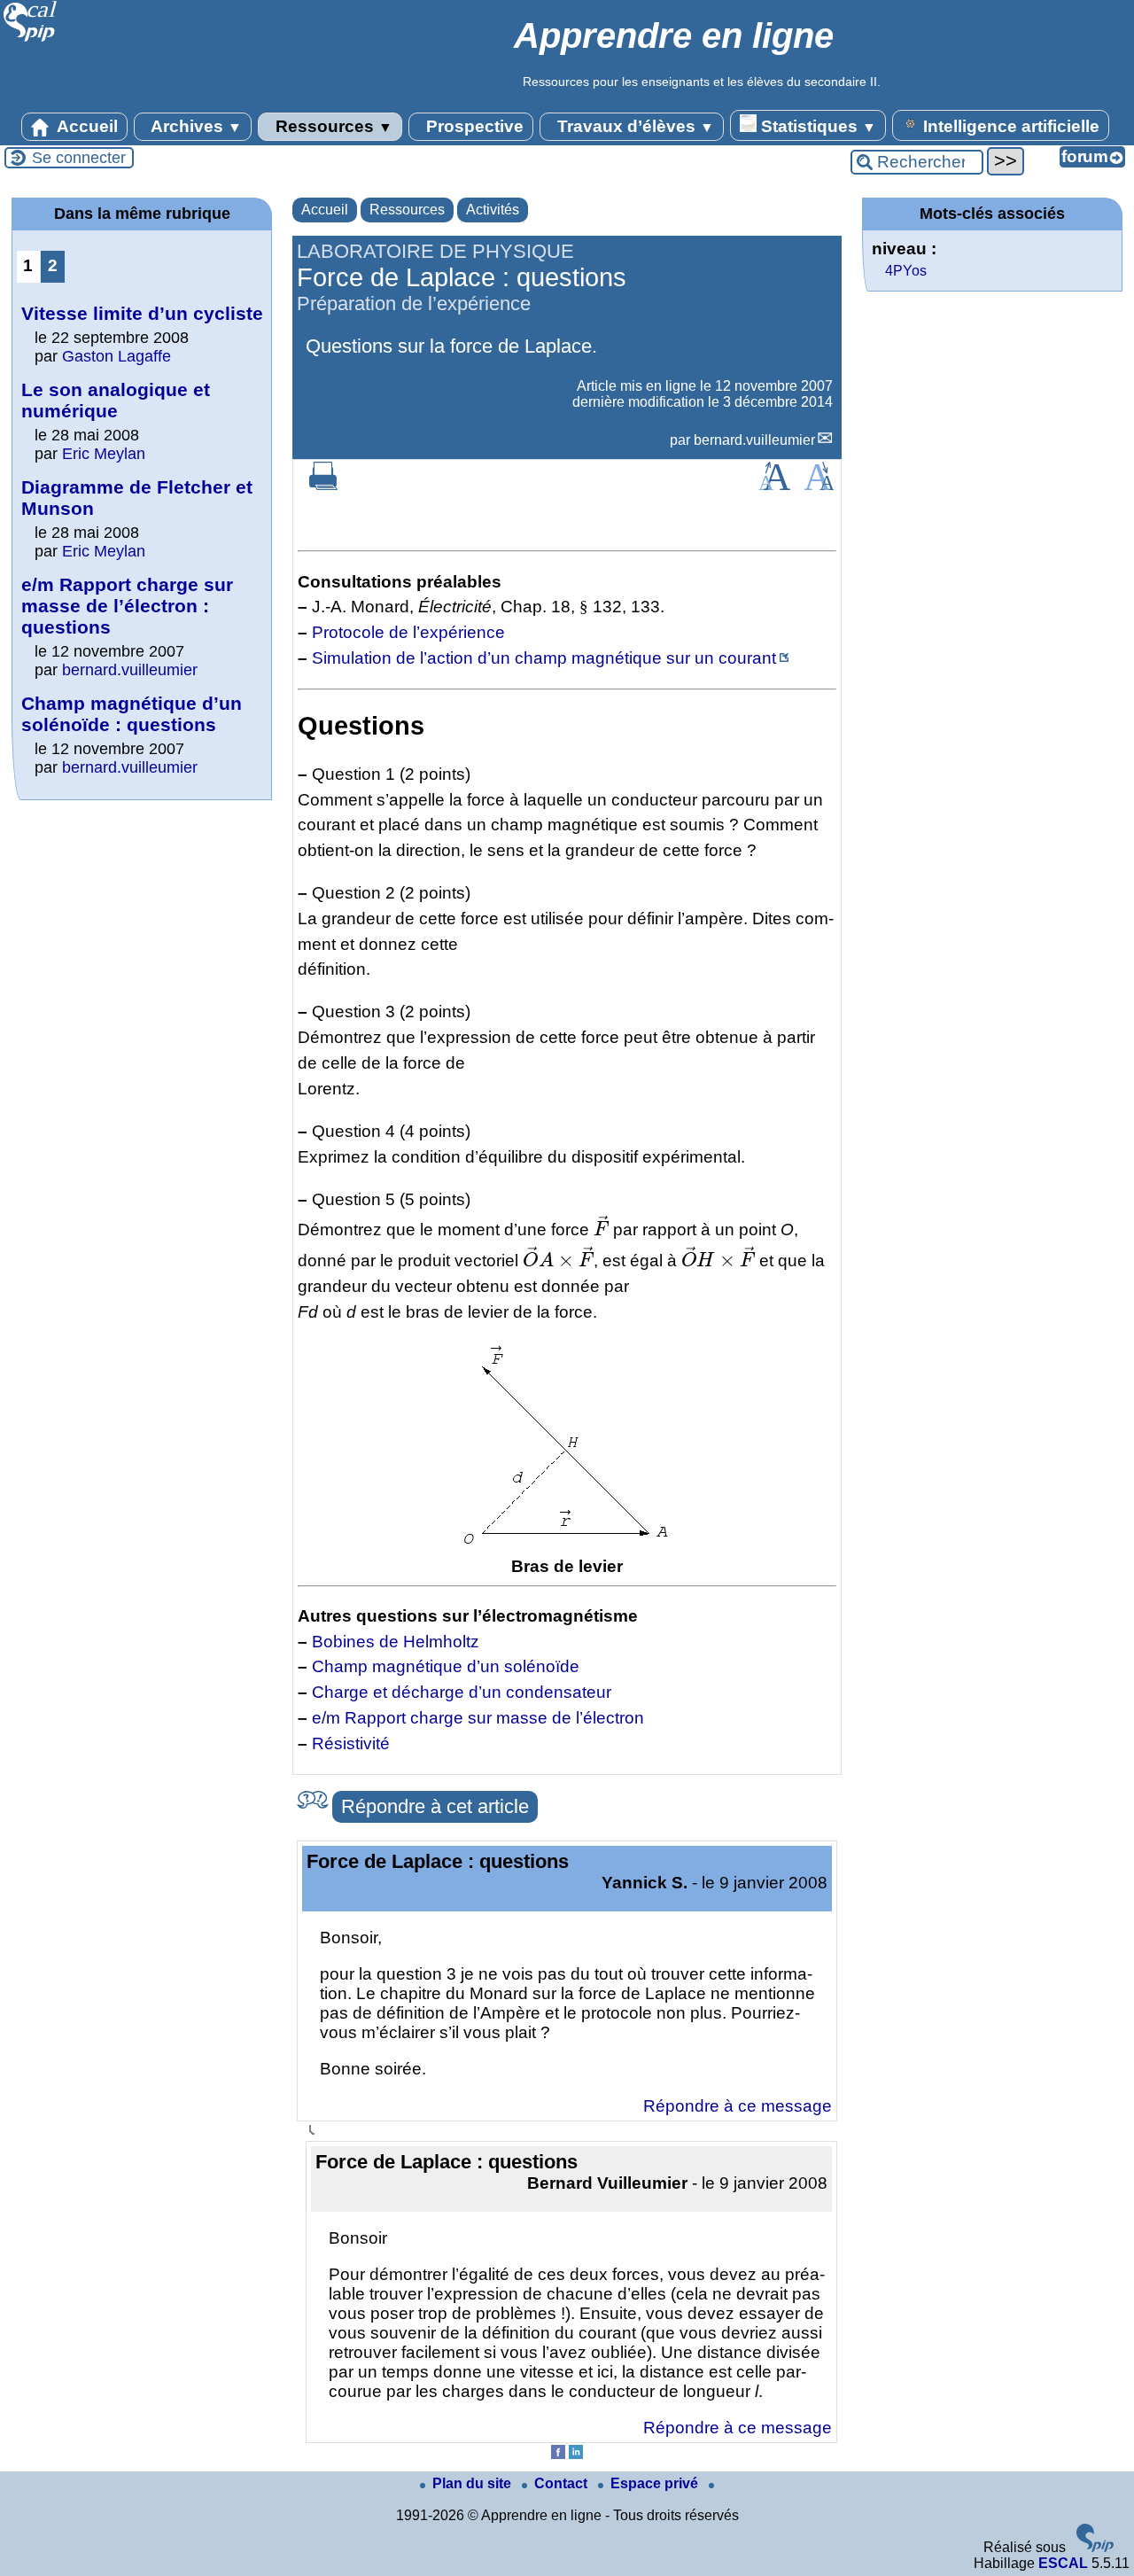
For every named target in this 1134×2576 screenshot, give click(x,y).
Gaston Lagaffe (117, 356)
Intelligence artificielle (1009, 126)
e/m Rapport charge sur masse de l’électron (478, 1718)
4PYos (906, 271)
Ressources (332, 126)
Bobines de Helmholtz (396, 1642)
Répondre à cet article (435, 1806)
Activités (493, 210)
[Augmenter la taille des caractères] (774, 485)
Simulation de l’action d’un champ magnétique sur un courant (544, 658)
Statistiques (816, 126)
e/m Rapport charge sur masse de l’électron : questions (127, 606)
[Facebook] (558, 2454)
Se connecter (79, 158)
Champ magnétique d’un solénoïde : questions (132, 714)
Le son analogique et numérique (116, 400)
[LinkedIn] (576, 2454)
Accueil (85, 126)
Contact (563, 2483)
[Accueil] (31, 39)
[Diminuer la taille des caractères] (819, 485)
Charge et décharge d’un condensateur (462, 1692)
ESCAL (1063, 2563)
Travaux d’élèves (633, 126)
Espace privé (656, 2483)
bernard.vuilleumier (754, 440)
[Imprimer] (323, 485)
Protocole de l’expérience (408, 632)
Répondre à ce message (738, 2106)
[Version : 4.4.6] (1095, 2547)
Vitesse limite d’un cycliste (142, 313)
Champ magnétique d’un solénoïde (446, 1666)
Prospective (473, 126)
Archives (194, 126)
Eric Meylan (104, 454)
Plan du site (474, 2483)
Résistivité (351, 1743)
